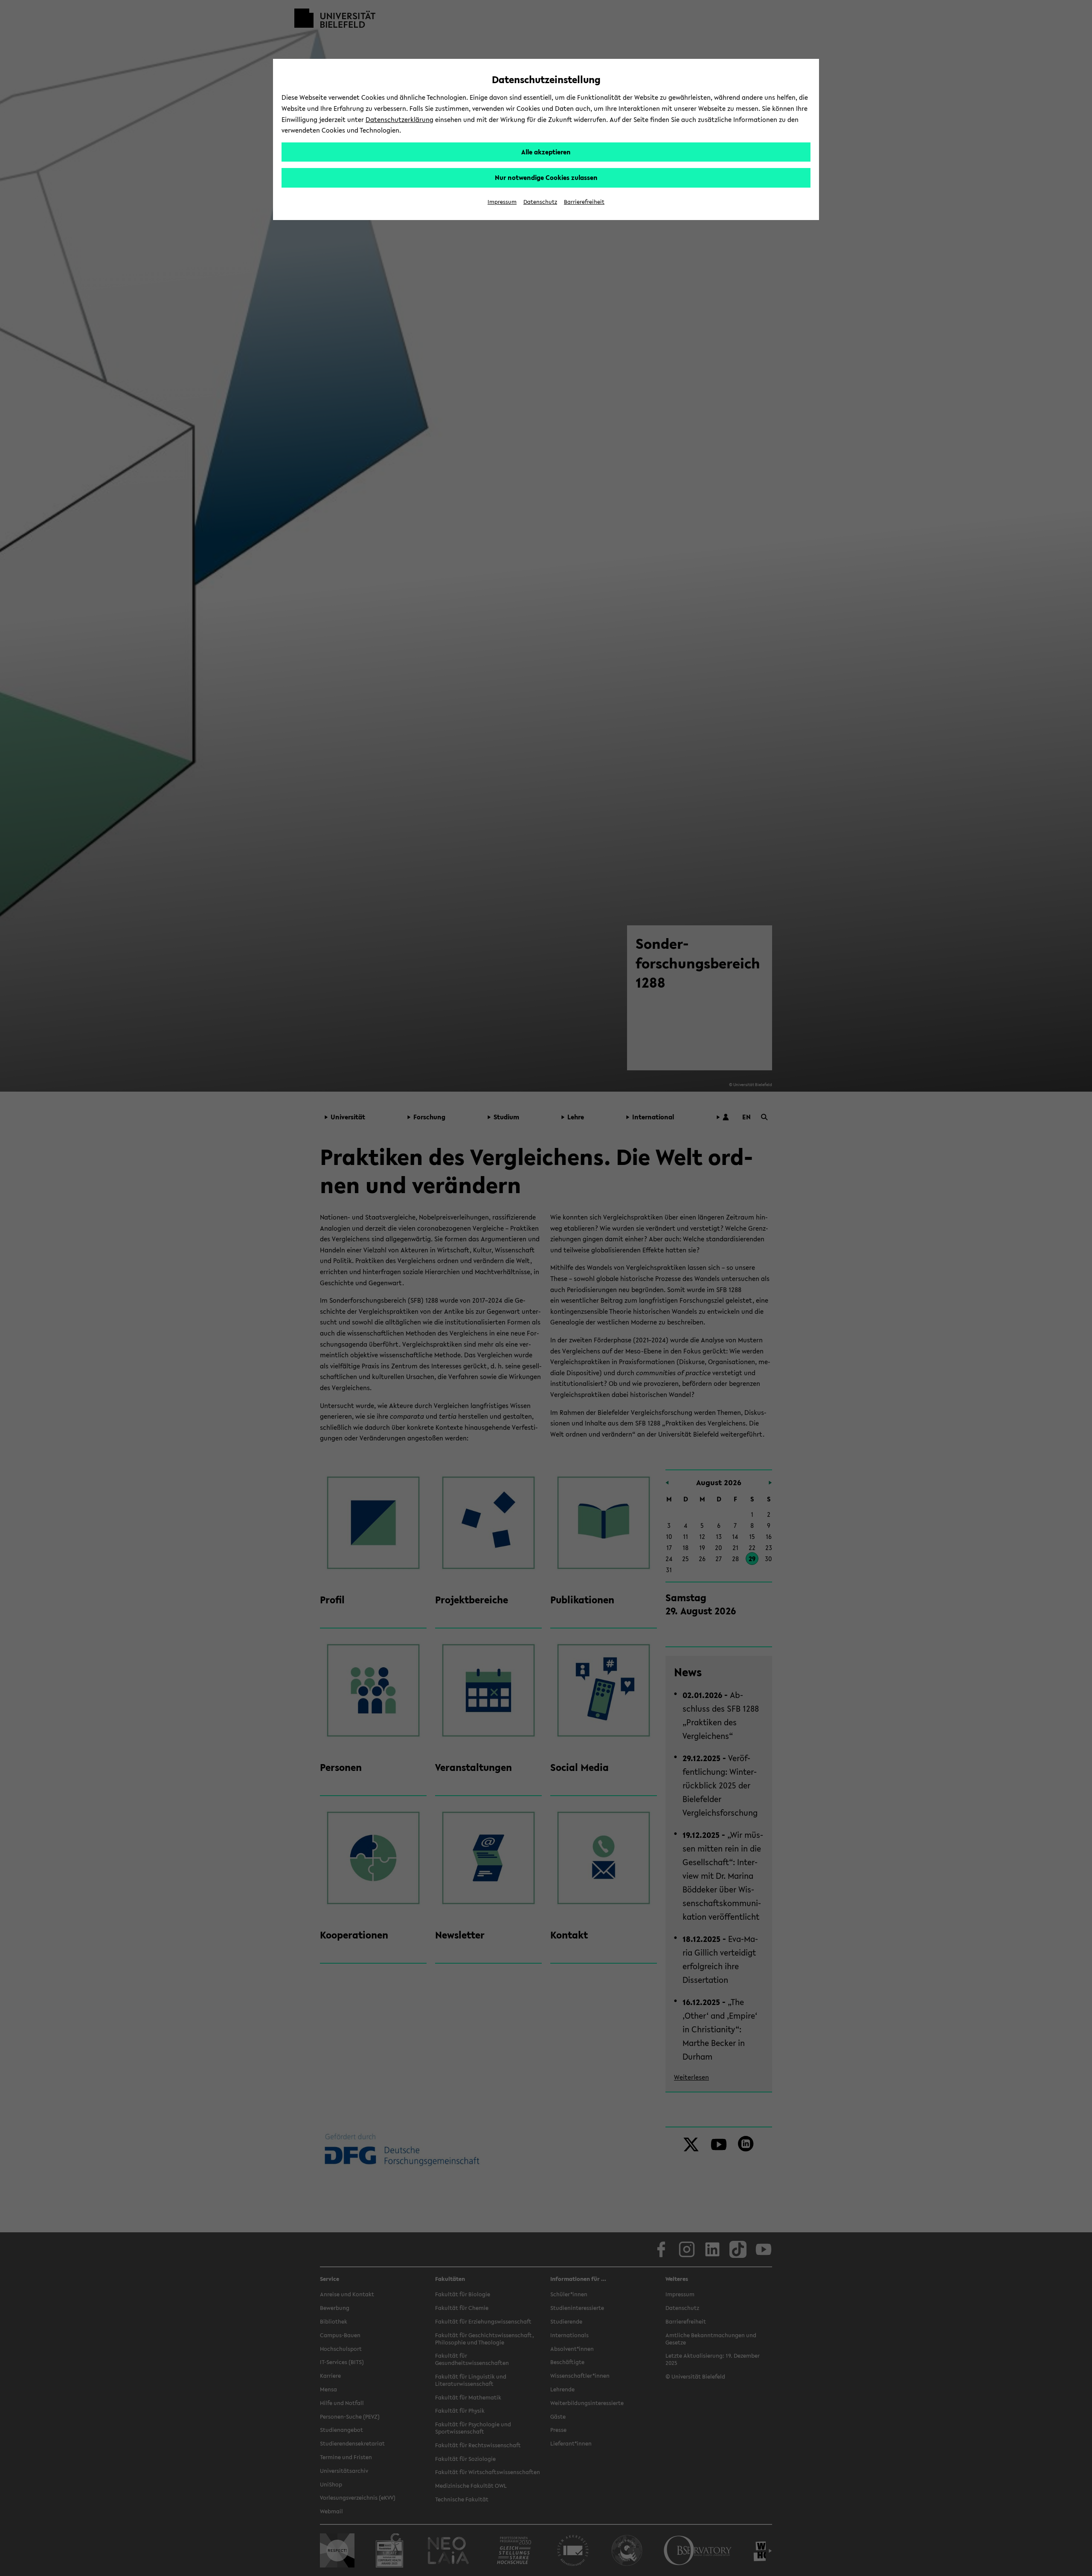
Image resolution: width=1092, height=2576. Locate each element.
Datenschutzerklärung (399, 119)
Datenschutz (540, 202)
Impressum (502, 202)
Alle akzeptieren (546, 152)
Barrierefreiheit (584, 202)
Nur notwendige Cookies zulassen (546, 177)
